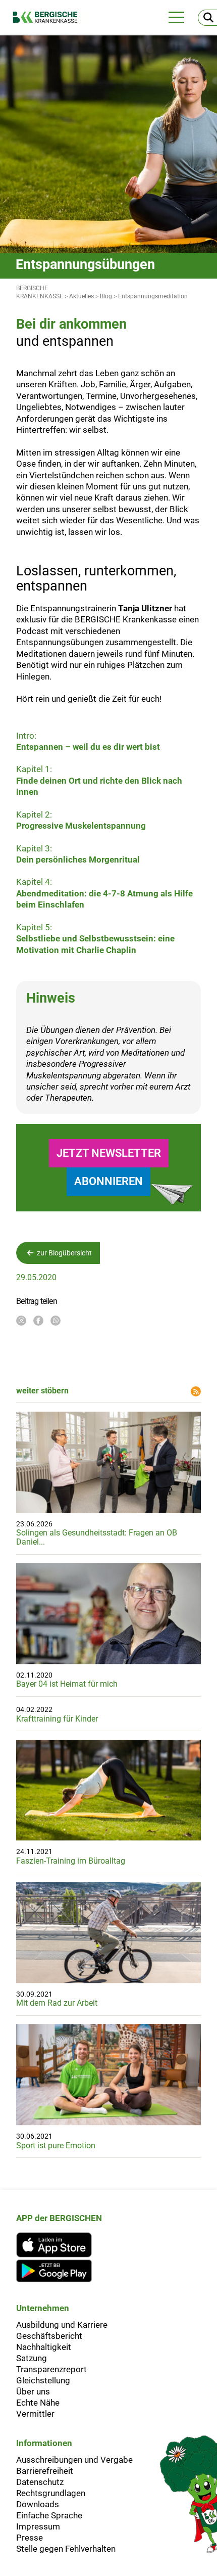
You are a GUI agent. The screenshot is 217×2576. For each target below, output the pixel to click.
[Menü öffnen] (176, 17)
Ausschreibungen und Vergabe (74, 2460)
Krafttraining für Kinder (57, 1719)
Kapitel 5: (95, 939)
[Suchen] (207, 18)
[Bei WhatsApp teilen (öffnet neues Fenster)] (56, 1321)
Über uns (33, 2391)
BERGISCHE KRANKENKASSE (40, 292)
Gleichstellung (43, 2380)
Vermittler (35, 2414)
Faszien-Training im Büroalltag (71, 1861)
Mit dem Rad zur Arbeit (57, 2003)
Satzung (32, 2358)
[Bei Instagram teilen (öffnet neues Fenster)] (21, 1321)
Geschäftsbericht (49, 2336)
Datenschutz (40, 2482)
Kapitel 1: (99, 780)
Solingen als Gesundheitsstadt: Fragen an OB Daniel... (97, 1537)
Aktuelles (82, 296)
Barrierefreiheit (45, 2471)
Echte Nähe (38, 2403)
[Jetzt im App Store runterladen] (59, 2245)
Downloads (38, 2504)
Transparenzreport (51, 2369)
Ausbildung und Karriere (62, 2325)
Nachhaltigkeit (44, 2347)
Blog (106, 296)
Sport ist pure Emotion (56, 2145)
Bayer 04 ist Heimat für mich (67, 1684)
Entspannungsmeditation (153, 296)
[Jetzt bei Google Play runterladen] (59, 2271)
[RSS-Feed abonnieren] (196, 1391)
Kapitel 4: (104, 893)
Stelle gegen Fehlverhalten (66, 2549)
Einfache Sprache (49, 2515)
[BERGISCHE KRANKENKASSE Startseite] (50, 17)
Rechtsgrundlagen (51, 2493)
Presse (30, 2538)
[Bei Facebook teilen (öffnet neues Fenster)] (38, 1321)
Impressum (38, 2526)
